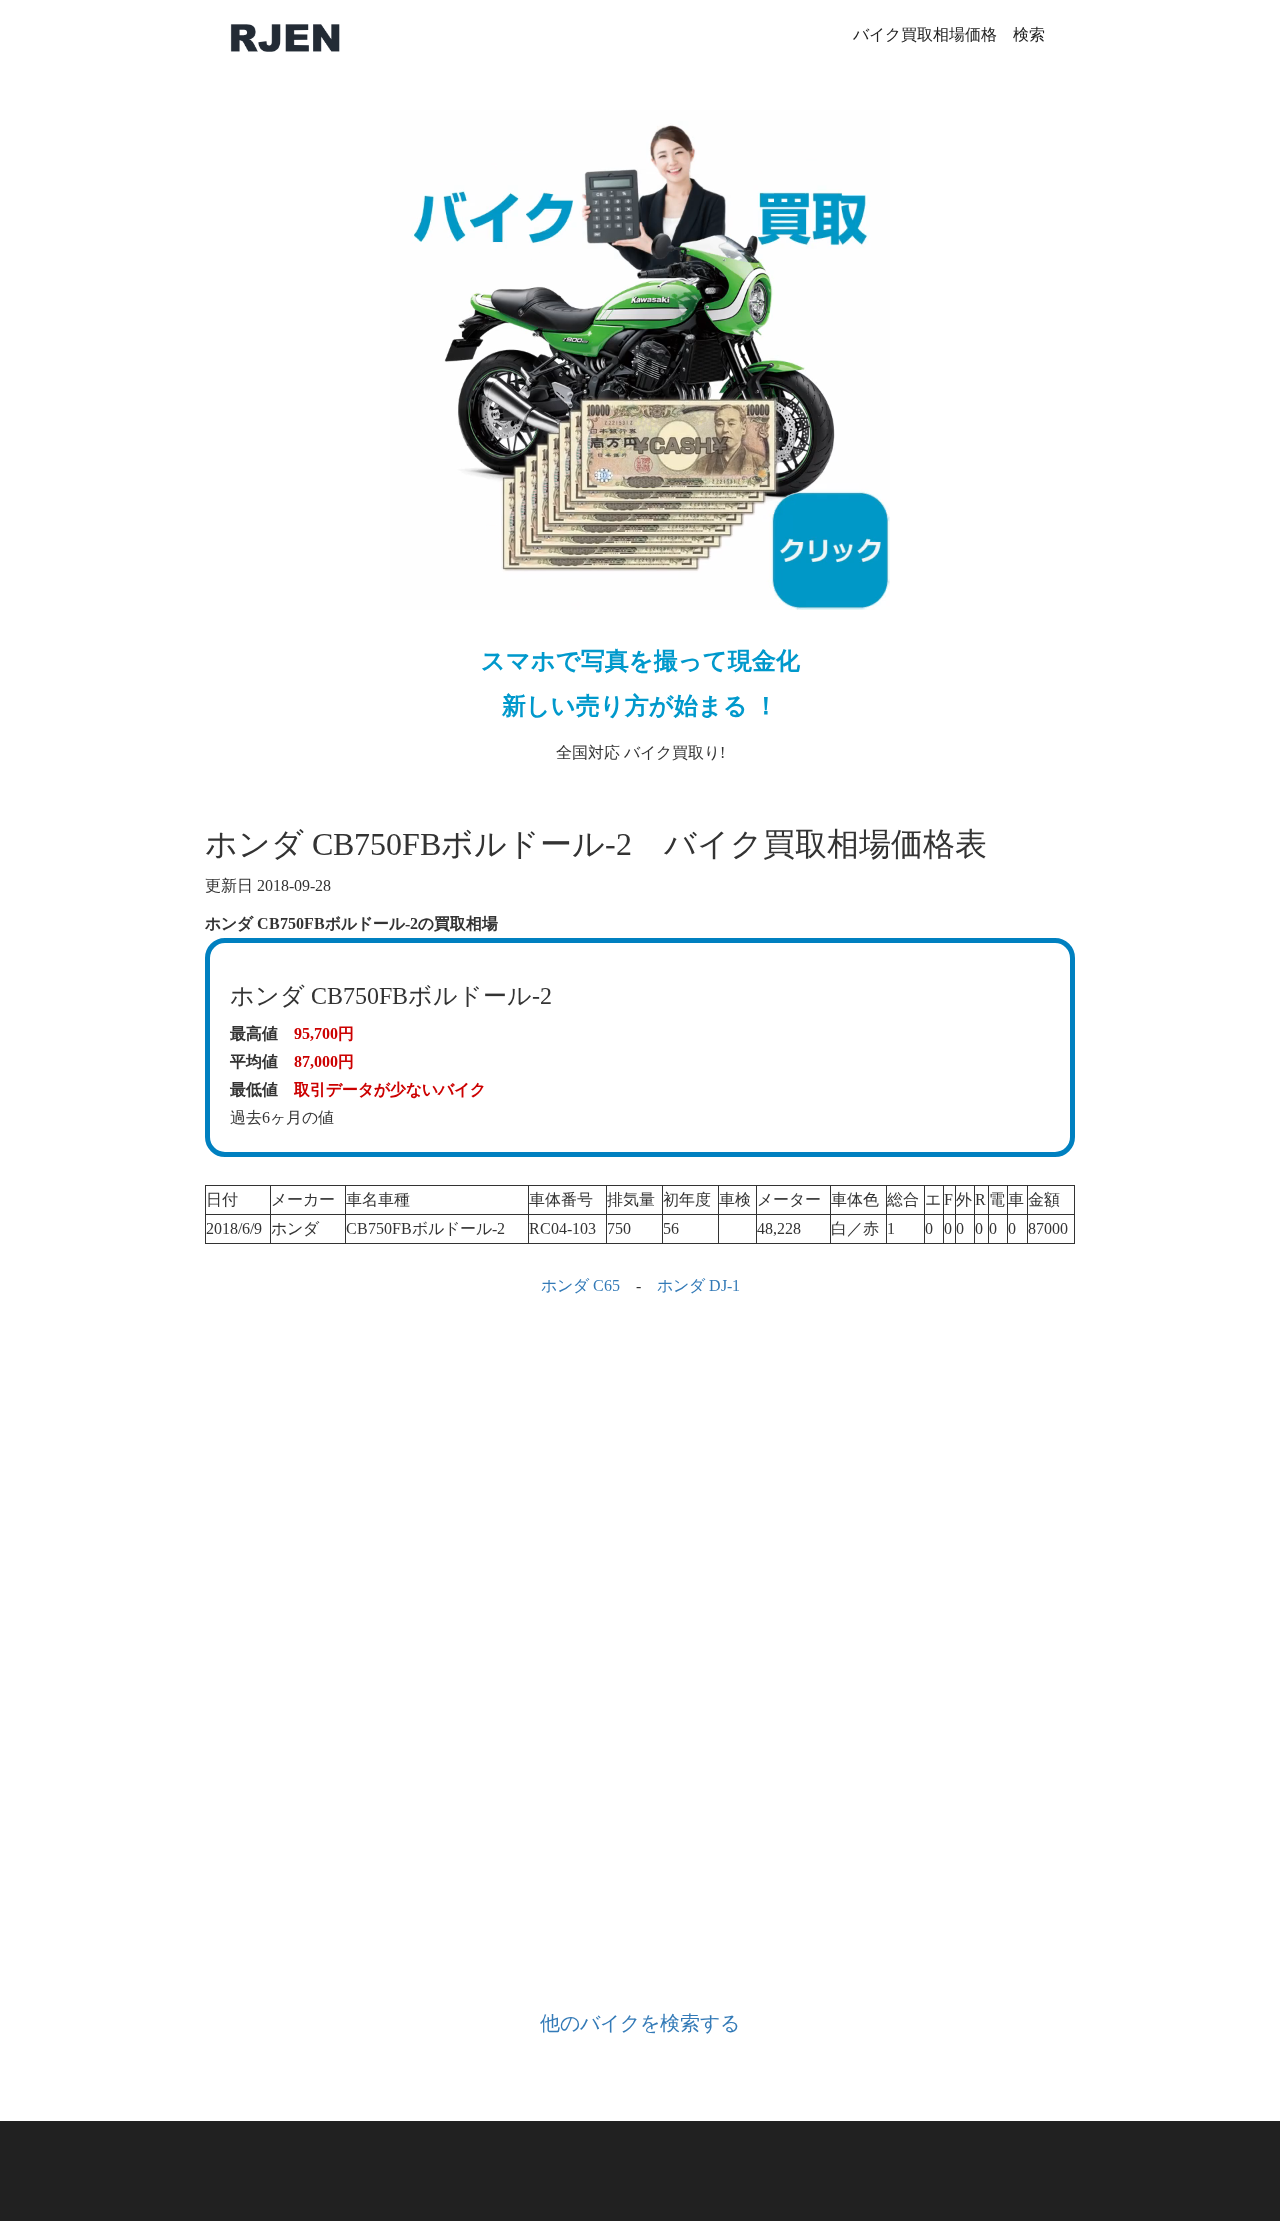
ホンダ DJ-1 (698, 1285)
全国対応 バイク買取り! (640, 704)
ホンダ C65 (580, 1285)
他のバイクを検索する (640, 2023)
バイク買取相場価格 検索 (949, 34)
